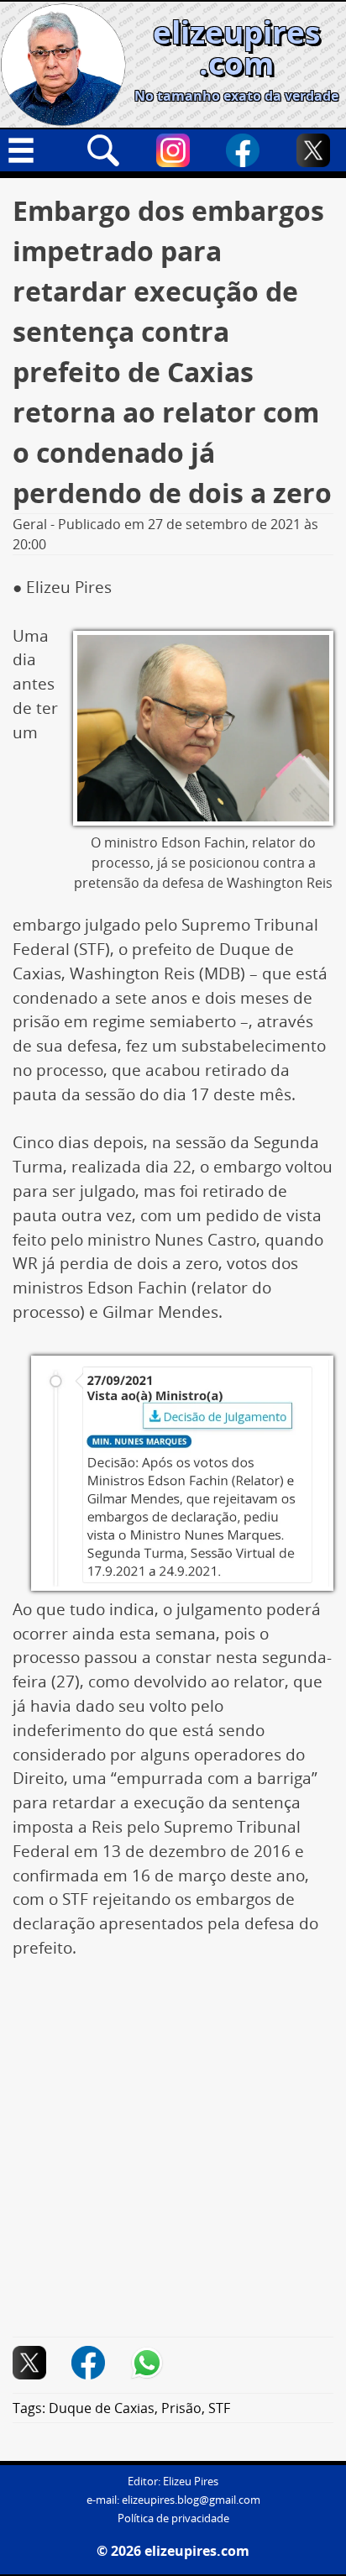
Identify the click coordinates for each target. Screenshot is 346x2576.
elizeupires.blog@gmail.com (191, 2500)
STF (219, 2408)
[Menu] (33, 150)
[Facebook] (243, 150)
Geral (30, 524)
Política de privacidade (173, 2518)
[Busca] (103, 150)
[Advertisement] (173, 2157)
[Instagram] (173, 150)
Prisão (181, 2408)
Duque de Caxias (102, 2408)
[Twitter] (313, 150)
